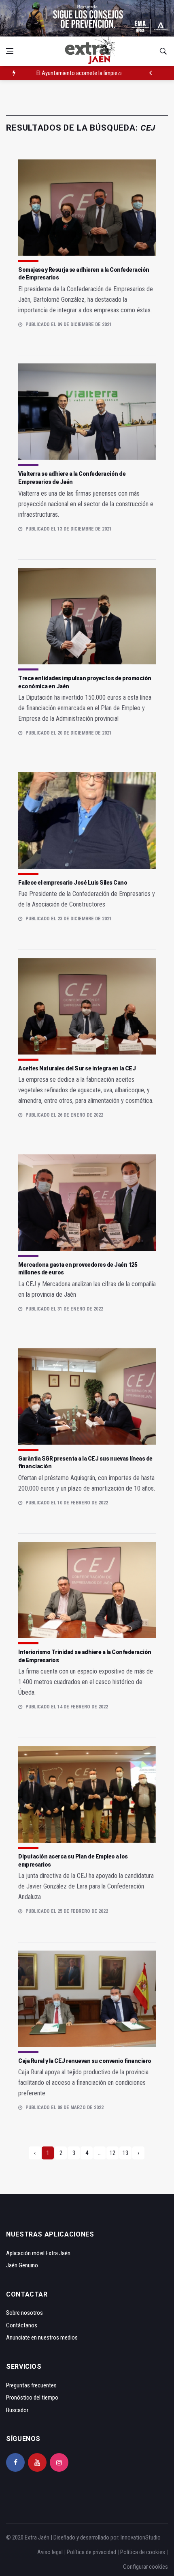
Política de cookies (143, 2552)
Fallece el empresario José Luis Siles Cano (73, 883)
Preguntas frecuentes (31, 2385)
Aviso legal (50, 2552)
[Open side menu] (10, 51)
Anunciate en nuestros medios (42, 2338)
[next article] (151, 73)
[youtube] (37, 2462)
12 (112, 2153)
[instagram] (59, 2462)
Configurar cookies (145, 2567)
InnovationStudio (141, 2537)
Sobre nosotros (24, 2313)
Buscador (17, 2410)
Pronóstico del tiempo (32, 2398)
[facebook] (15, 2462)
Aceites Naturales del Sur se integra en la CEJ (77, 1068)
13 (125, 2153)
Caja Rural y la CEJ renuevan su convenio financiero (85, 2061)
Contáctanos (22, 2325)
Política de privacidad (91, 2552)
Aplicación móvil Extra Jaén (38, 2253)
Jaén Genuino (22, 2265)
